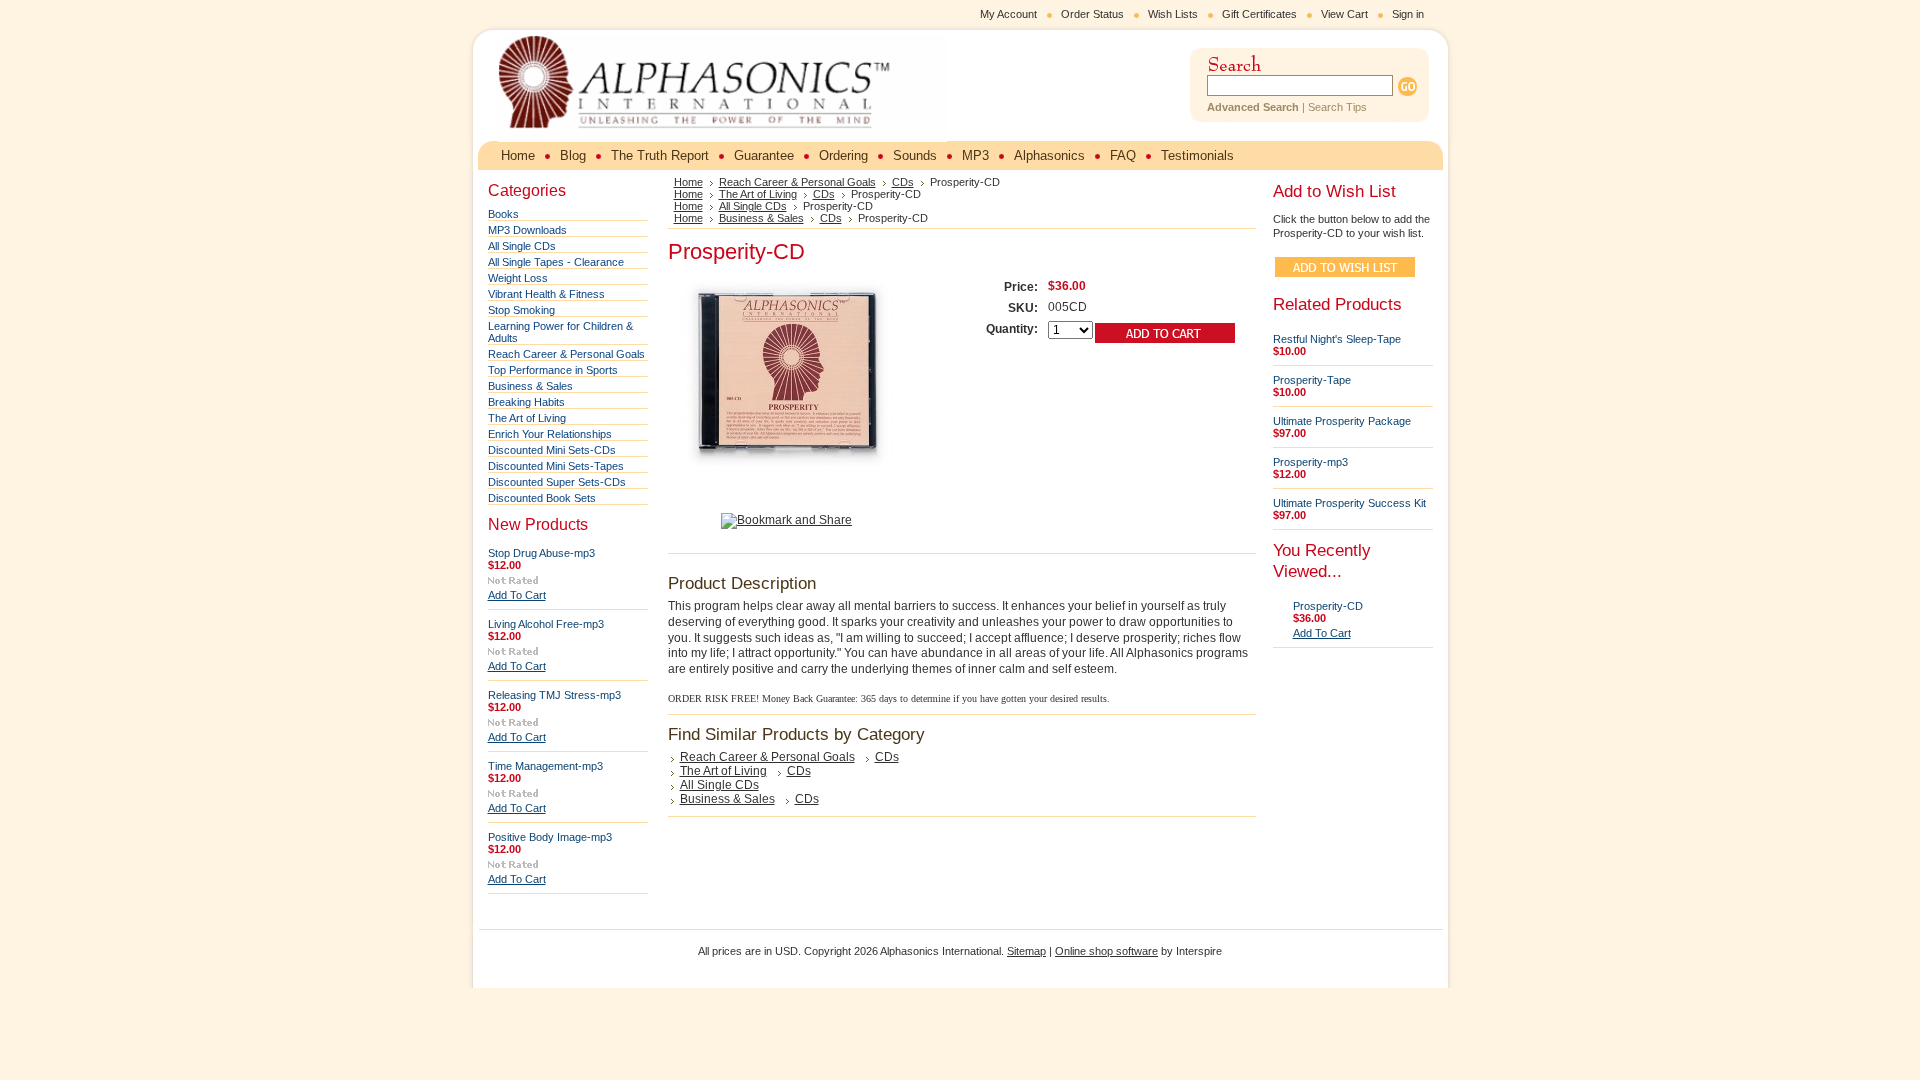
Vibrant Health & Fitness (546, 294)
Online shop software (1106, 951)
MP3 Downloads (527, 230)
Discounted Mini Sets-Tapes (556, 466)
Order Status (1092, 14)
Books (503, 214)
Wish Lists (1173, 14)
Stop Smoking (521, 310)
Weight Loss (518, 278)
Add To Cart (517, 595)
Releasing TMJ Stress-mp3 (554, 695)
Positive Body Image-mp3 (550, 837)
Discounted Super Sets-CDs (557, 482)
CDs (903, 182)
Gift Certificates (1259, 14)
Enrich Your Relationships (550, 434)
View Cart (1344, 14)
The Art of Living (527, 418)
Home (688, 182)
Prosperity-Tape (1312, 380)
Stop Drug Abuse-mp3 (541, 553)
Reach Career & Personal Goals (566, 354)
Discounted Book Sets (542, 498)
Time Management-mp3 (545, 766)
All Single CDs (522, 246)
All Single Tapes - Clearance (556, 262)
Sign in (1408, 14)
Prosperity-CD (1328, 606)
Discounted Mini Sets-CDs (552, 450)
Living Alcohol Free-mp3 (546, 624)
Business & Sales (530, 386)
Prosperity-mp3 (1310, 462)
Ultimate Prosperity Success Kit (1349, 503)
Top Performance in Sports (553, 370)
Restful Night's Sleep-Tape (1337, 339)
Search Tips (1337, 107)
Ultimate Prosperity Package (1342, 421)
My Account (1008, 14)
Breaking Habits (526, 402)
